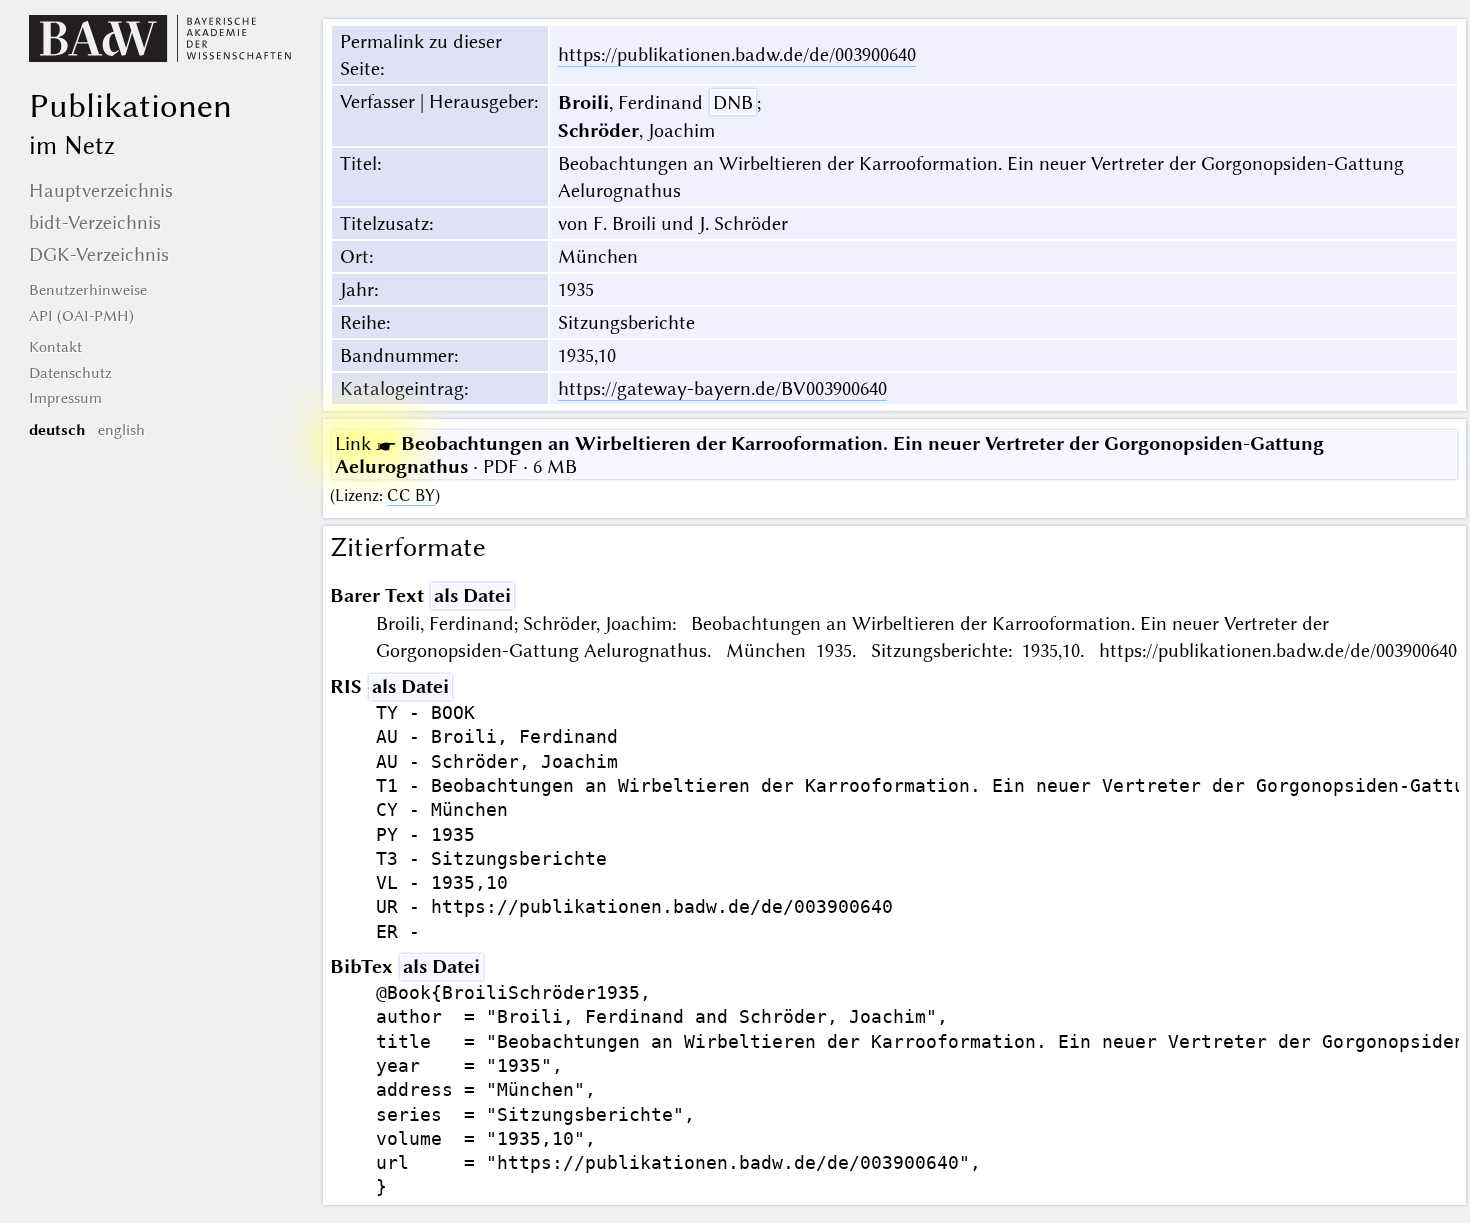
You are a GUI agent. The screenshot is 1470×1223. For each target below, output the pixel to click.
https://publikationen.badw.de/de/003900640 (737, 54)
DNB (733, 102)
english (121, 430)
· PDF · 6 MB (829, 455)
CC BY (411, 495)
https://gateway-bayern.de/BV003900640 (722, 388)
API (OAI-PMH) (81, 316)
